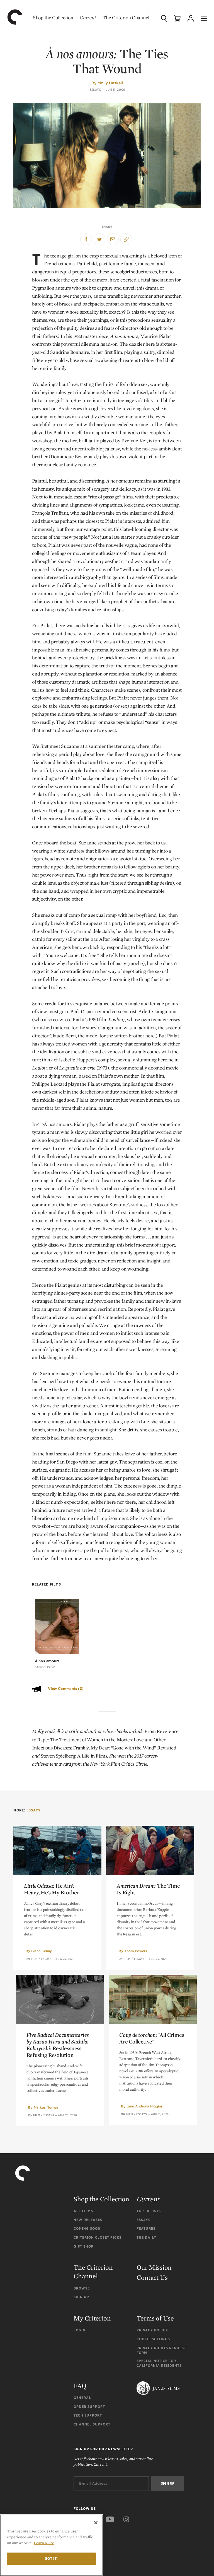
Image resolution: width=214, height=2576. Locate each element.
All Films (83, 2211)
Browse (82, 2288)
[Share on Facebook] (86, 239)
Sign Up (81, 2297)
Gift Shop (84, 2246)
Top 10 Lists (149, 2211)
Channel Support (92, 2424)
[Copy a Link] (126, 239)
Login (80, 2330)
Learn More (44, 2543)
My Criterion (92, 2318)
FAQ (80, 2386)
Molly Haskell (110, 83)
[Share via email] (113, 239)
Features (146, 2228)
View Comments (66, 1689)
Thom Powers (136, 1951)
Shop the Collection (53, 17)
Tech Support (88, 2415)
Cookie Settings (153, 2339)
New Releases (88, 2220)
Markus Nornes (46, 2107)
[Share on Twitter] (99, 239)
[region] (51, 2545)
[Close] (96, 2523)
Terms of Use (155, 2318)
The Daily (146, 2237)
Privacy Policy (152, 2330)
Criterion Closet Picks (98, 2237)
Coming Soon (87, 2228)
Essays (95, 90)
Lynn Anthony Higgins (144, 2106)
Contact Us (152, 2277)
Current (88, 17)
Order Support (89, 2407)
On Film (32, 1959)
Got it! (52, 2559)
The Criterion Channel (126, 17)
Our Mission (154, 2267)
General (82, 2398)
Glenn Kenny (42, 1951)
